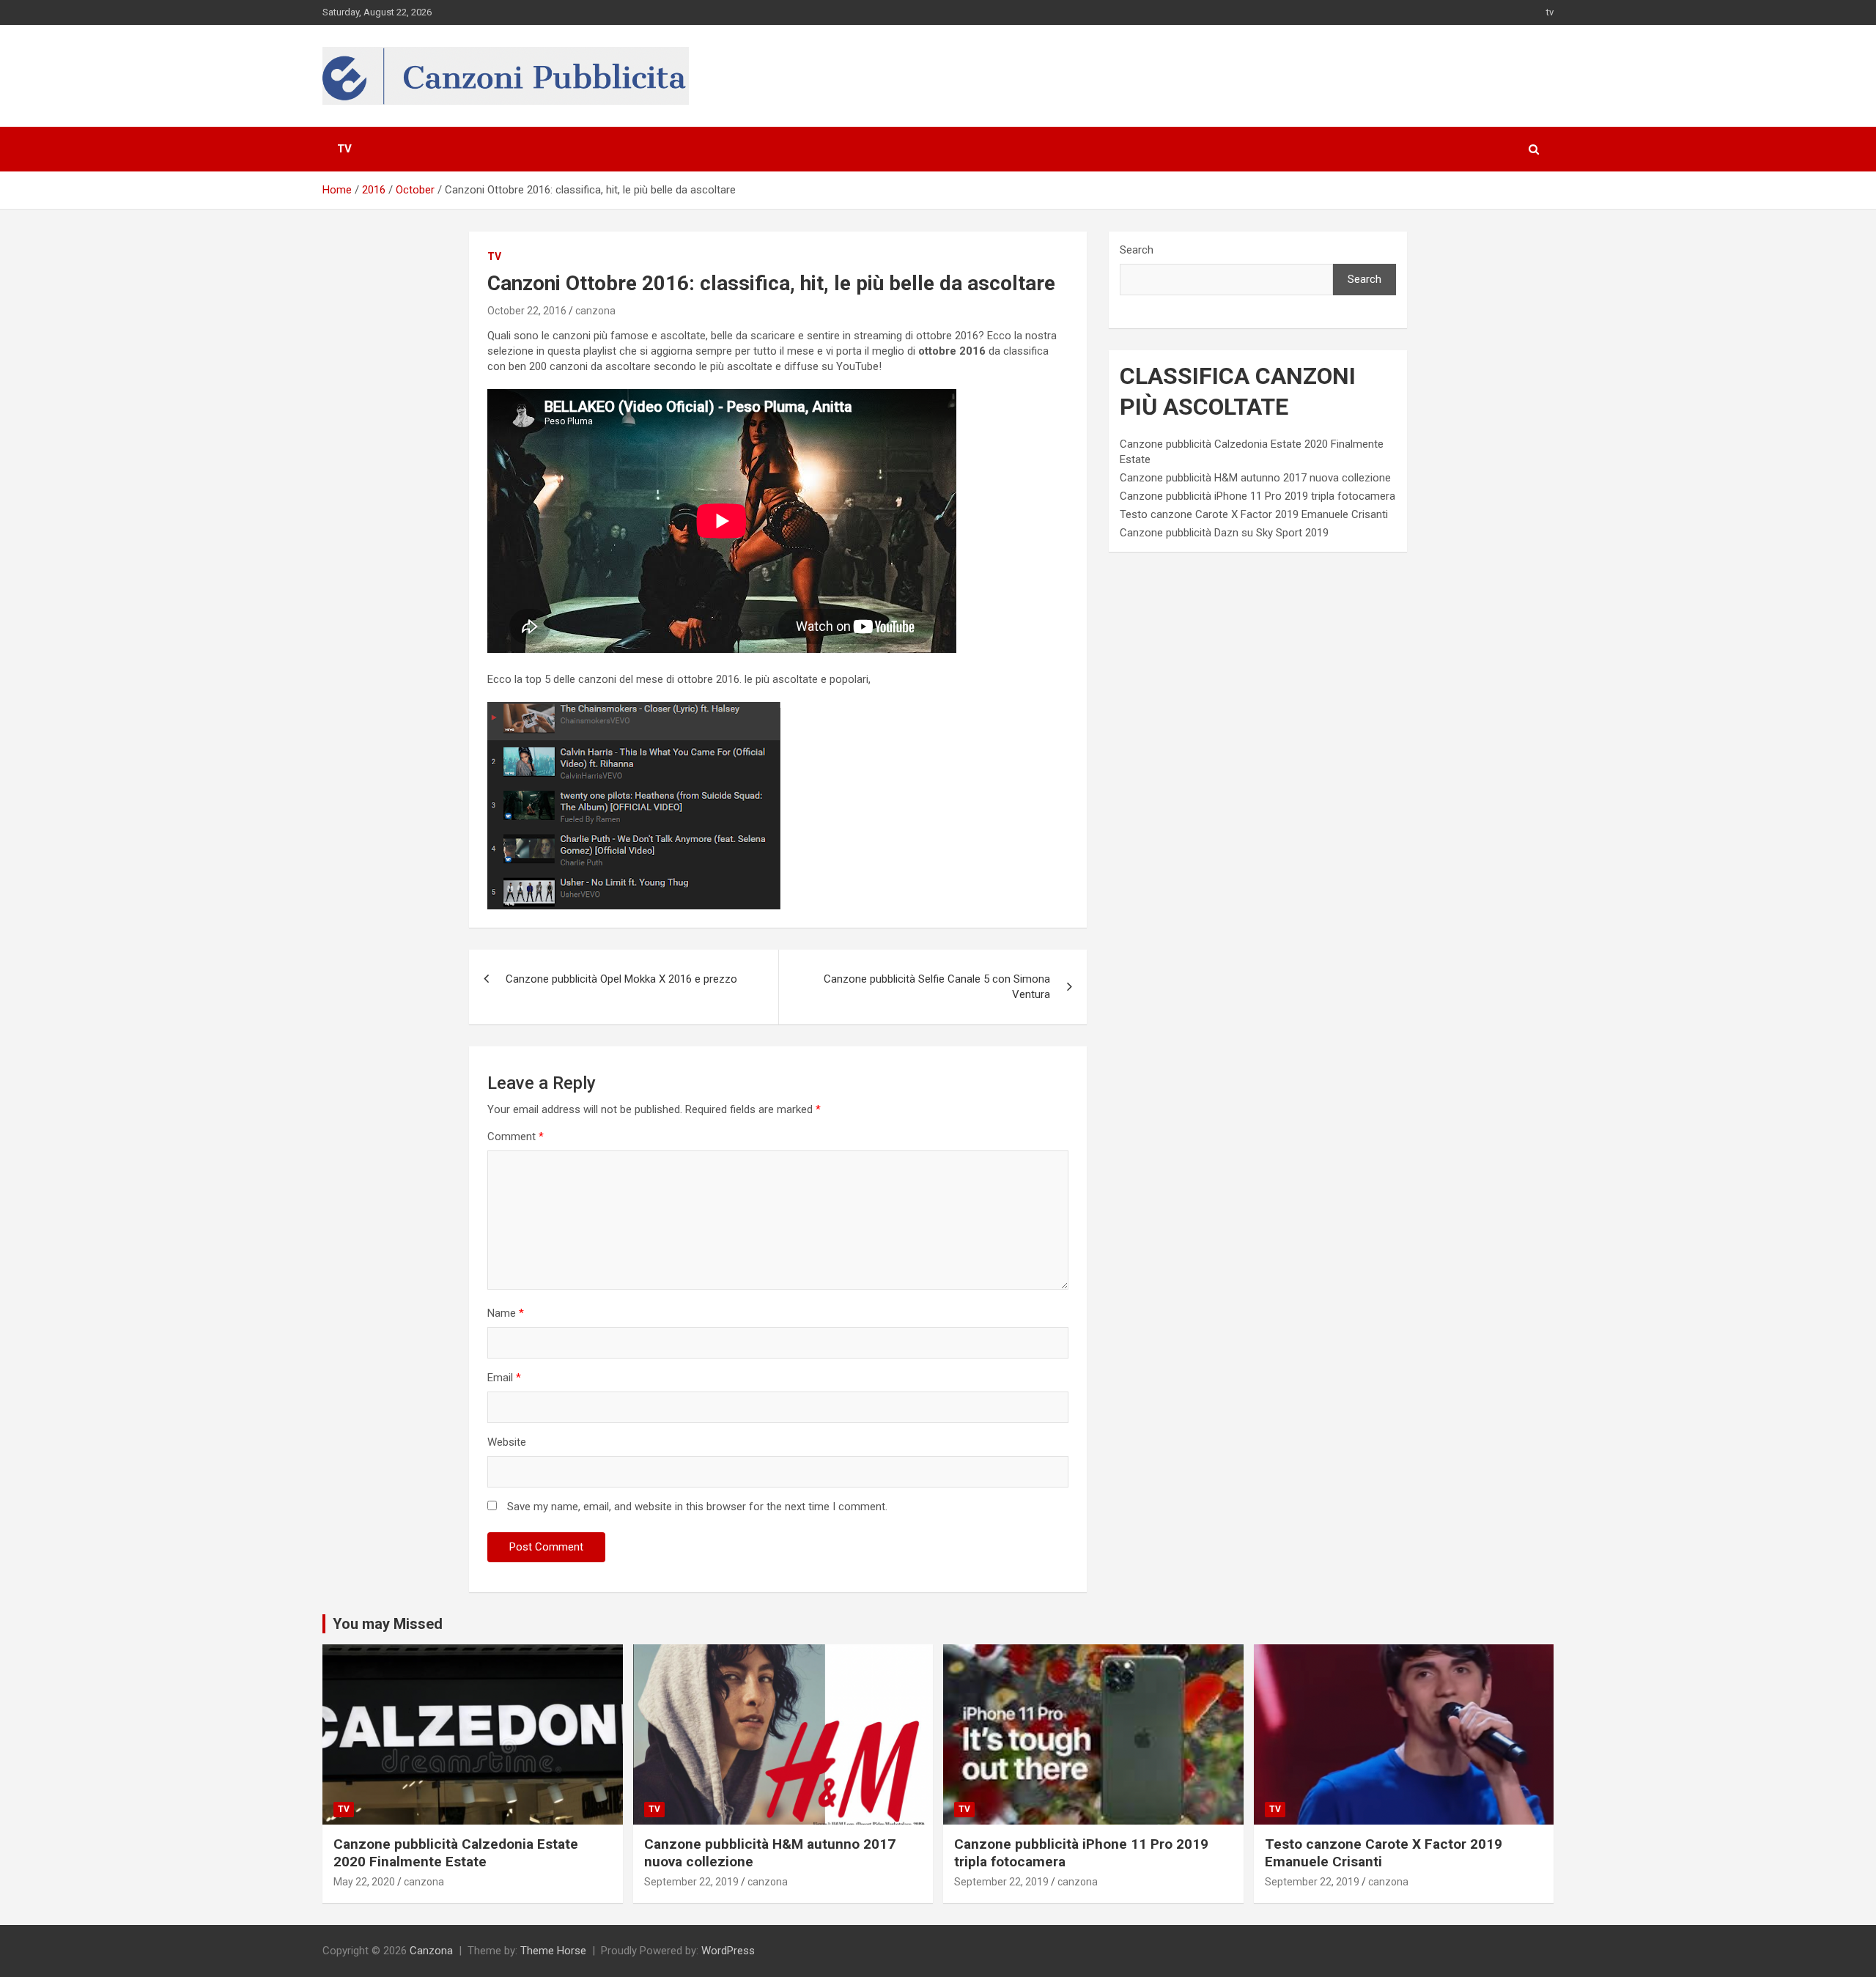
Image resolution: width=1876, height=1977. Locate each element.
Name (506, 1313)
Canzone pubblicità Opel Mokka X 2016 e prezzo (621, 979)
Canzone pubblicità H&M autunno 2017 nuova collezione (1255, 478)
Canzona (431, 1951)
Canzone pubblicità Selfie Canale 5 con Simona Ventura (937, 987)
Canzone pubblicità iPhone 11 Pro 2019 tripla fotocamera (1258, 496)
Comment (516, 1137)
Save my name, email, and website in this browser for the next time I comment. (697, 1507)
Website (507, 1442)
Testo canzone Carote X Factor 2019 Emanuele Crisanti (1254, 514)
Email (504, 1378)
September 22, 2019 (691, 1882)
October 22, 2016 (527, 311)
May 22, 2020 (364, 1882)
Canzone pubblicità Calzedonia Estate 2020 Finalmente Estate (456, 1853)
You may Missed (388, 1624)
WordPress (728, 1951)
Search (1137, 250)
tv (1550, 12)
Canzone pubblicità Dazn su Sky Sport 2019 (1224, 533)
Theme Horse (553, 1951)
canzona (595, 311)
